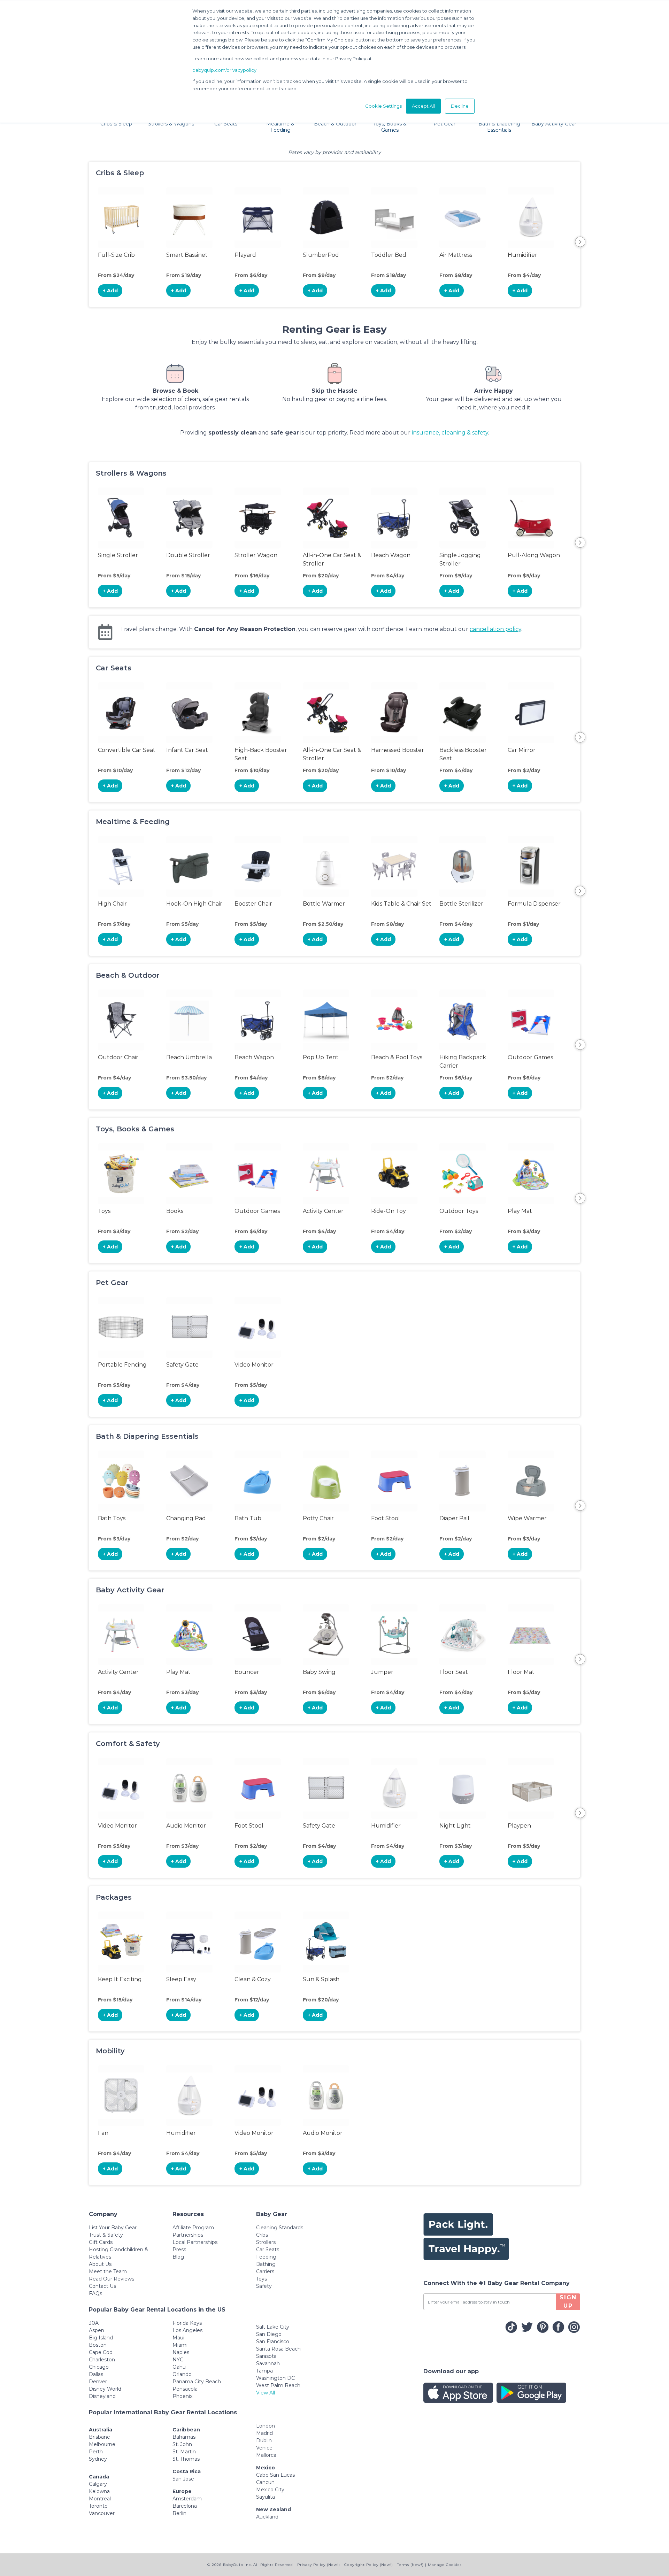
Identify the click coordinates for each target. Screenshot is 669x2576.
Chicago (99, 2367)
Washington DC (275, 2378)
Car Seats (268, 2250)
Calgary (98, 2484)
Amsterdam (187, 2499)
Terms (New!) (410, 2565)
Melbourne (102, 2444)
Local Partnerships (195, 2242)
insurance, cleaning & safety (450, 433)
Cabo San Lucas (275, 2475)
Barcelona (185, 2506)
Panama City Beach (197, 2382)
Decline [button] (460, 106)
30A (94, 2323)
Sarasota (266, 2356)
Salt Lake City (273, 2327)
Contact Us (102, 2286)
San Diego (269, 2334)
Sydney (98, 2459)
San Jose (183, 2479)
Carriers (265, 2271)
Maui (178, 2338)
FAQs (95, 2293)
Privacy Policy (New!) (319, 2565)
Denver (98, 2382)
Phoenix (182, 2396)
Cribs (262, 2235)
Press (179, 2250)
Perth (96, 2452)
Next (580, 242)
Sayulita (266, 2497)
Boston (98, 2345)
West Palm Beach (278, 2385)
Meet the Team (108, 2271)
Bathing (266, 2264)
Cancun (265, 2482)
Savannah (268, 2363)
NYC (178, 2360)
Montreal (100, 2499)
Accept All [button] (423, 106)
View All (266, 2393)
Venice (264, 2448)
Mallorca (266, 2455)
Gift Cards (101, 2242)
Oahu (179, 2367)
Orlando (182, 2374)
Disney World (105, 2389)
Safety (264, 2286)
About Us (100, 2264)
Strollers (266, 2242)
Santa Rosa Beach (278, 2349)
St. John (182, 2444)
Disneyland (102, 2396)
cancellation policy (495, 629)
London (266, 2426)
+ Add (110, 291)
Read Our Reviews (111, 2279)
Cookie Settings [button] (383, 106)
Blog (178, 2257)
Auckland (267, 2517)
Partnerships (188, 2235)
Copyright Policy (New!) (369, 2565)
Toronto (98, 2506)
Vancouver (102, 2513)
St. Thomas (186, 2459)
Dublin (264, 2440)
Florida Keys (187, 2323)
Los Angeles (187, 2330)
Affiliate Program (193, 2228)
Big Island (101, 2338)
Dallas (96, 2374)
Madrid (264, 2433)
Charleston (102, 2360)
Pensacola (185, 2389)
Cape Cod (101, 2352)
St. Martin (184, 2452)
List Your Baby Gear (113, 2228)
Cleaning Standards (280, 2228)
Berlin (179, 2513)
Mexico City (270, 2490)
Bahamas (184, 2437)
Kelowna (99, 2491)
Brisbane (99, 2437)
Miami (180, 2345)
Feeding (266, 2257)
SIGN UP (568, 2302)
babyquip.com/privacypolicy (224, 70)
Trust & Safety (106, 2235)
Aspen (97, 2330)
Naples (181, 2352)
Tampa (264, 2371)
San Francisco (273, 2342)
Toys (262, 2279)
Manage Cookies (445, 2565)
